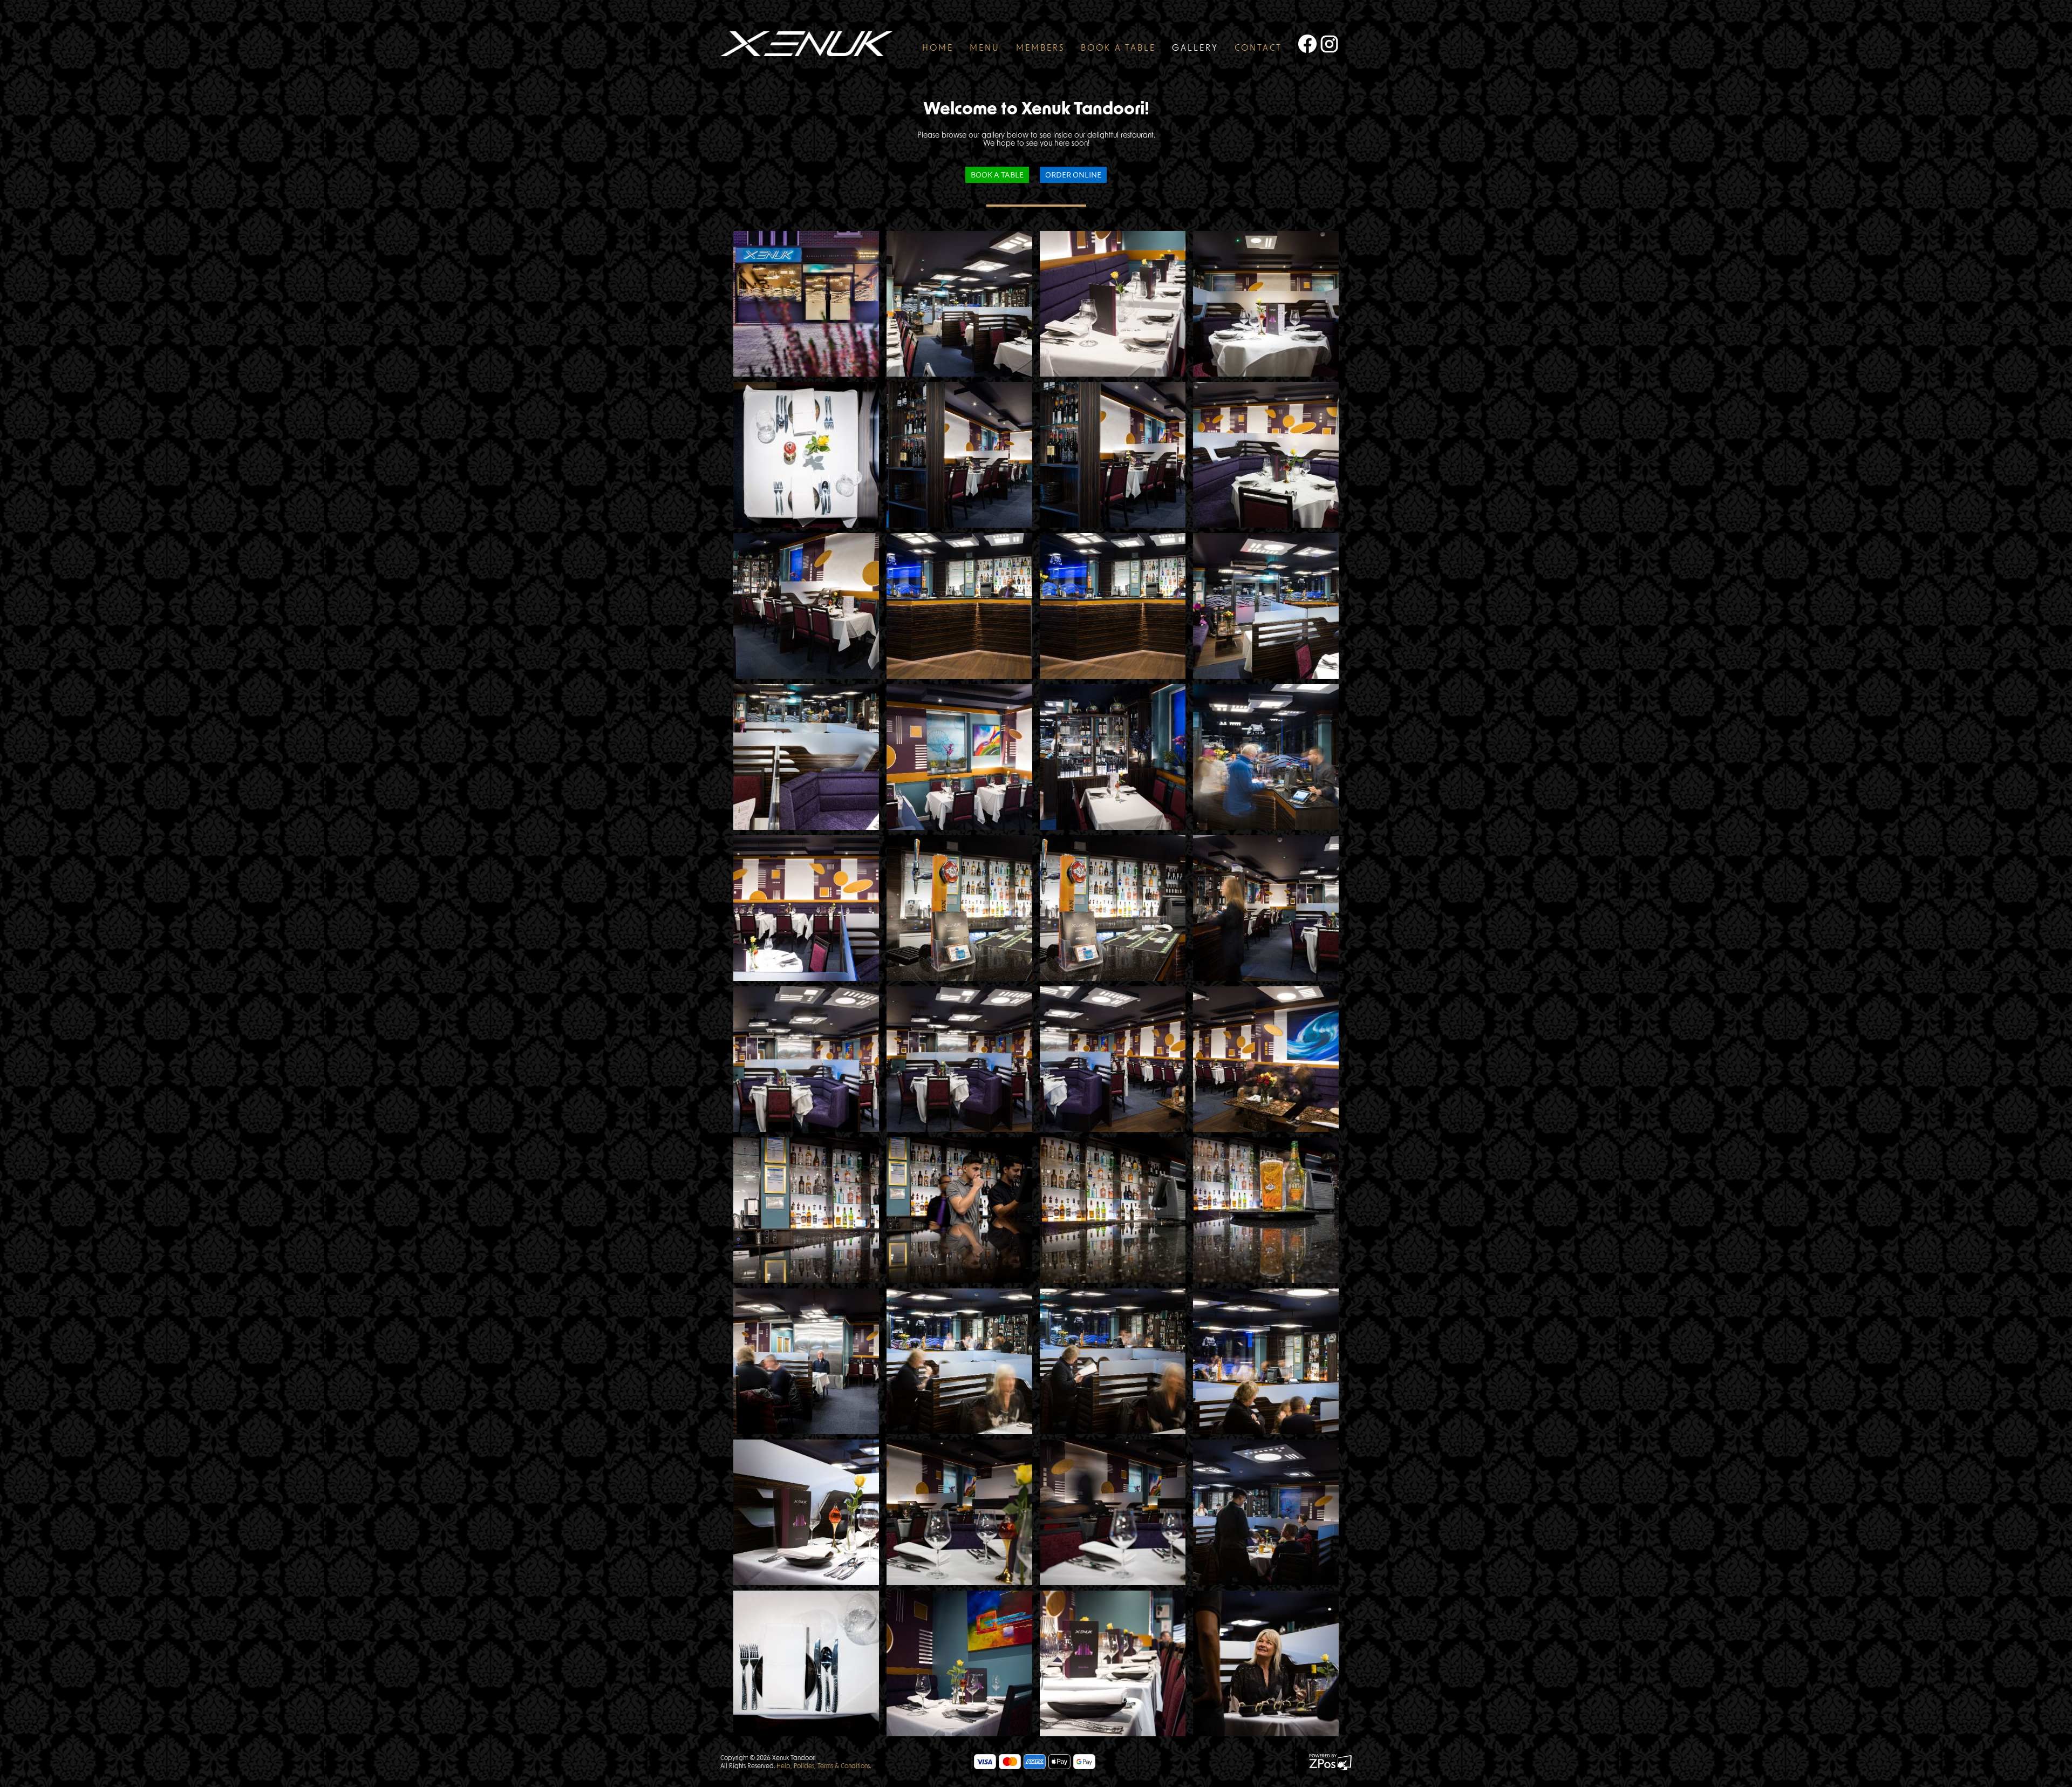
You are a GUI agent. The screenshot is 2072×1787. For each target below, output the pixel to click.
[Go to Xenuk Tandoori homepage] (806, 44)
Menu (985, 49)
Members (1040, 49)
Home (938, 49)
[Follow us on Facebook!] (1303, 44)
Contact (1258, 49)
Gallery (1195, 49)
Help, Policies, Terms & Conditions (823, 1766)
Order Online (1073, 174)
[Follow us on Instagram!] (1331, 44)
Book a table (1118, 49)
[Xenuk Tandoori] (807, 304)
